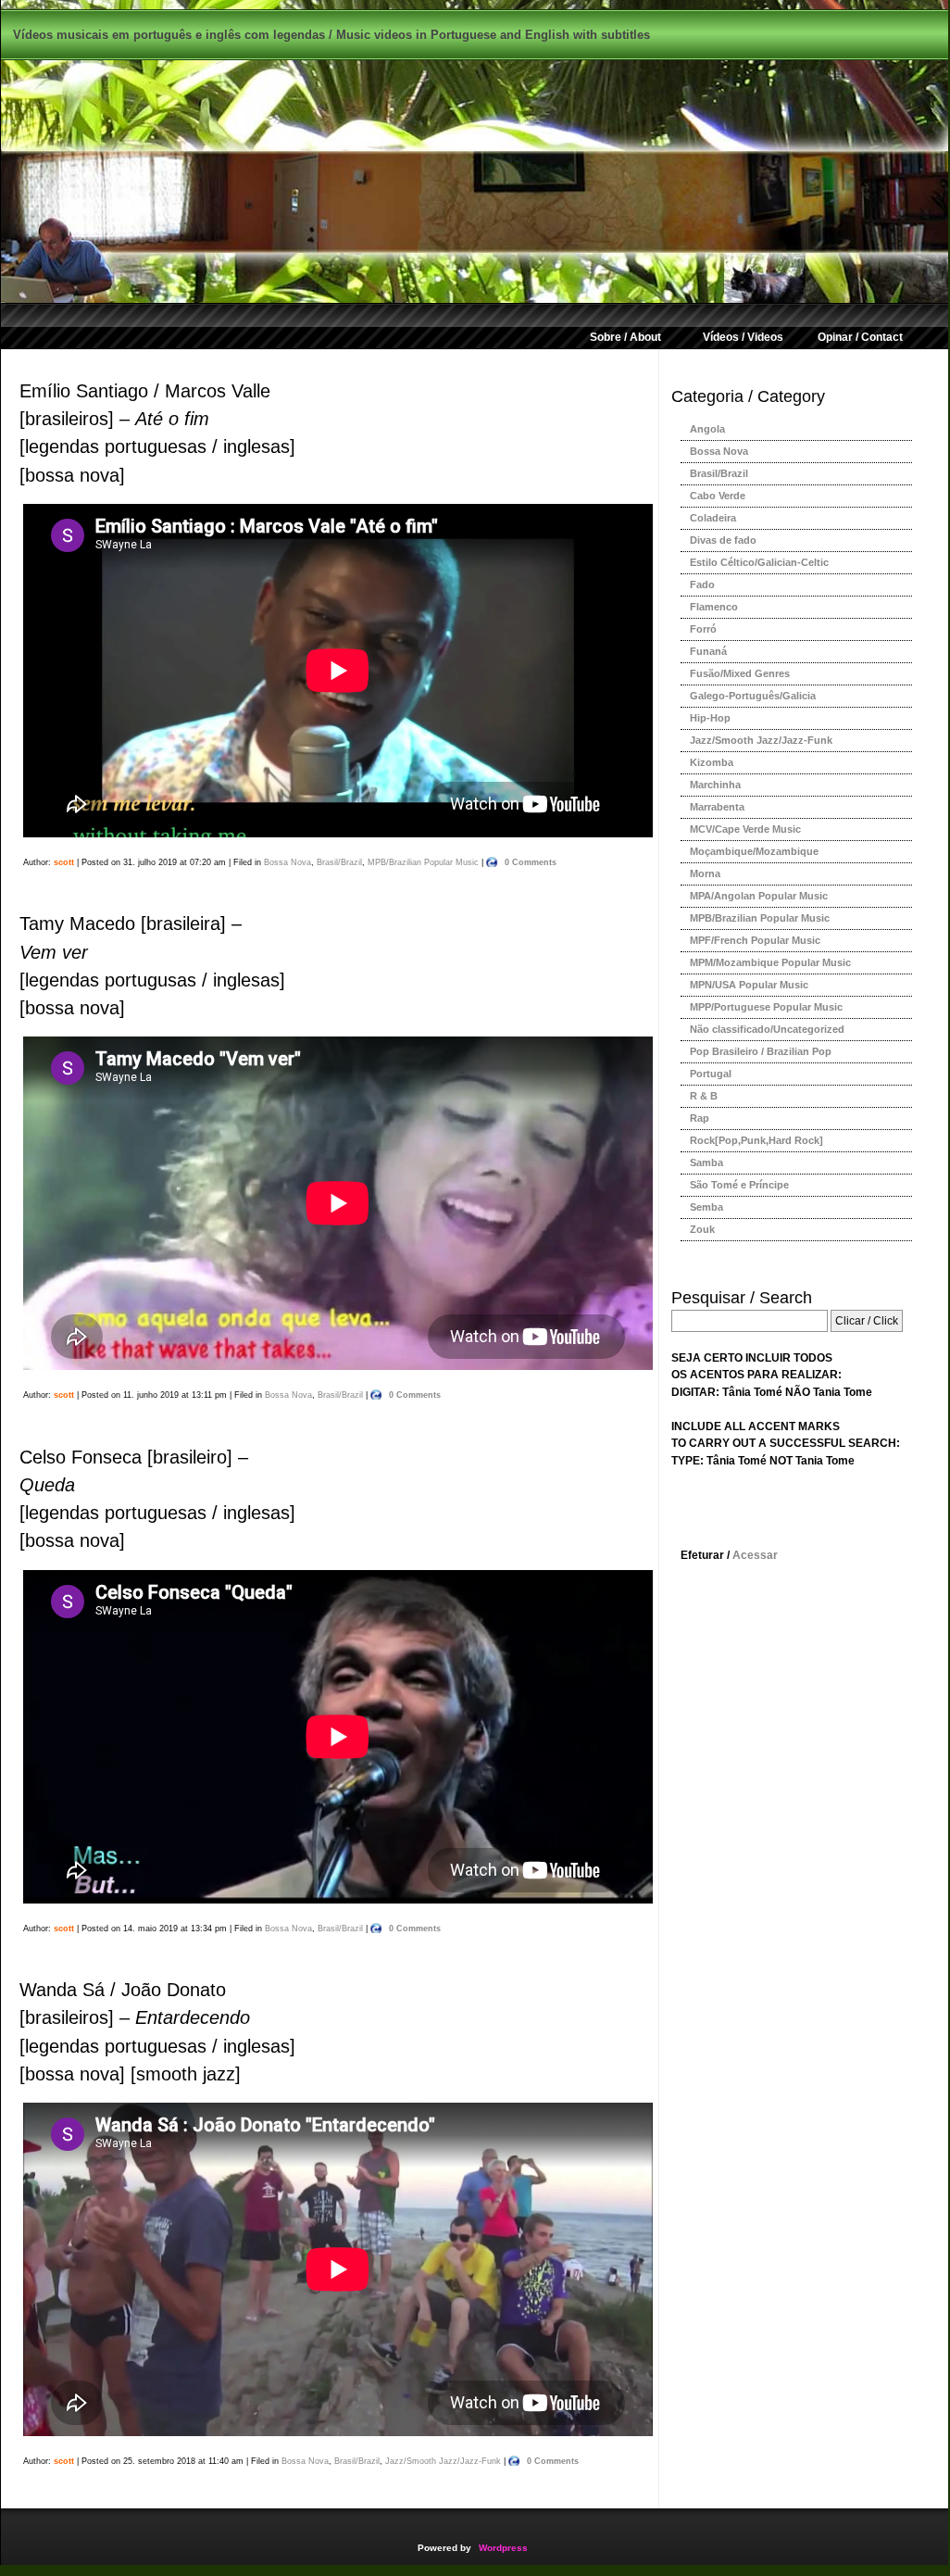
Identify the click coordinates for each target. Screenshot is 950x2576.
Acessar (755, 1555)
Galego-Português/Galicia (753, 696)
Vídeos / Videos (743, 337)
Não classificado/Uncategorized (767, 1029)
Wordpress (503, 2548)
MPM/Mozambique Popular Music (770, 962)
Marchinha (715, 785)
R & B (704, 1096)
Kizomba (712, 762)
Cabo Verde (718, 496)
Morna (705, 873)
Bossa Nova (287, 862)
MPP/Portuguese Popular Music (766, 1007)
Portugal (711, 1074)
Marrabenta (717, 807)
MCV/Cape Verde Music (745, 829)
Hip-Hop (710, 718)
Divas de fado (723, 540)
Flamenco (714, 607)
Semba (706, 1207)
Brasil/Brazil (339, 862)
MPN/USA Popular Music (749, 985)
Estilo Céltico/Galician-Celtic (759, 562)
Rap (700, 1118)
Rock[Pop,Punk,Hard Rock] (756, 1140)
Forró (703, 629)
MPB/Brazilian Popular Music (423, 862)
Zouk (702, 1229)
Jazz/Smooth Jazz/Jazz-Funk (443, 2461)
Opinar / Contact (860, 337)
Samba (706, 1162)
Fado (702, 584)
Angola (707, 429)
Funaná (708, 651)
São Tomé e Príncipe (739, 1185)
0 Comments (531, 862)
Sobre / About (625, 337)
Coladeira (713, 518)
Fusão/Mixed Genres (740, 673)
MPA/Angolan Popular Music (759, 896)
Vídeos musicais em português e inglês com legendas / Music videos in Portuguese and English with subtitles (331, 35)
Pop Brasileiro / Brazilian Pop (761, 1051)
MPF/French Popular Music (755, 940)
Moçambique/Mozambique (754, 851)
